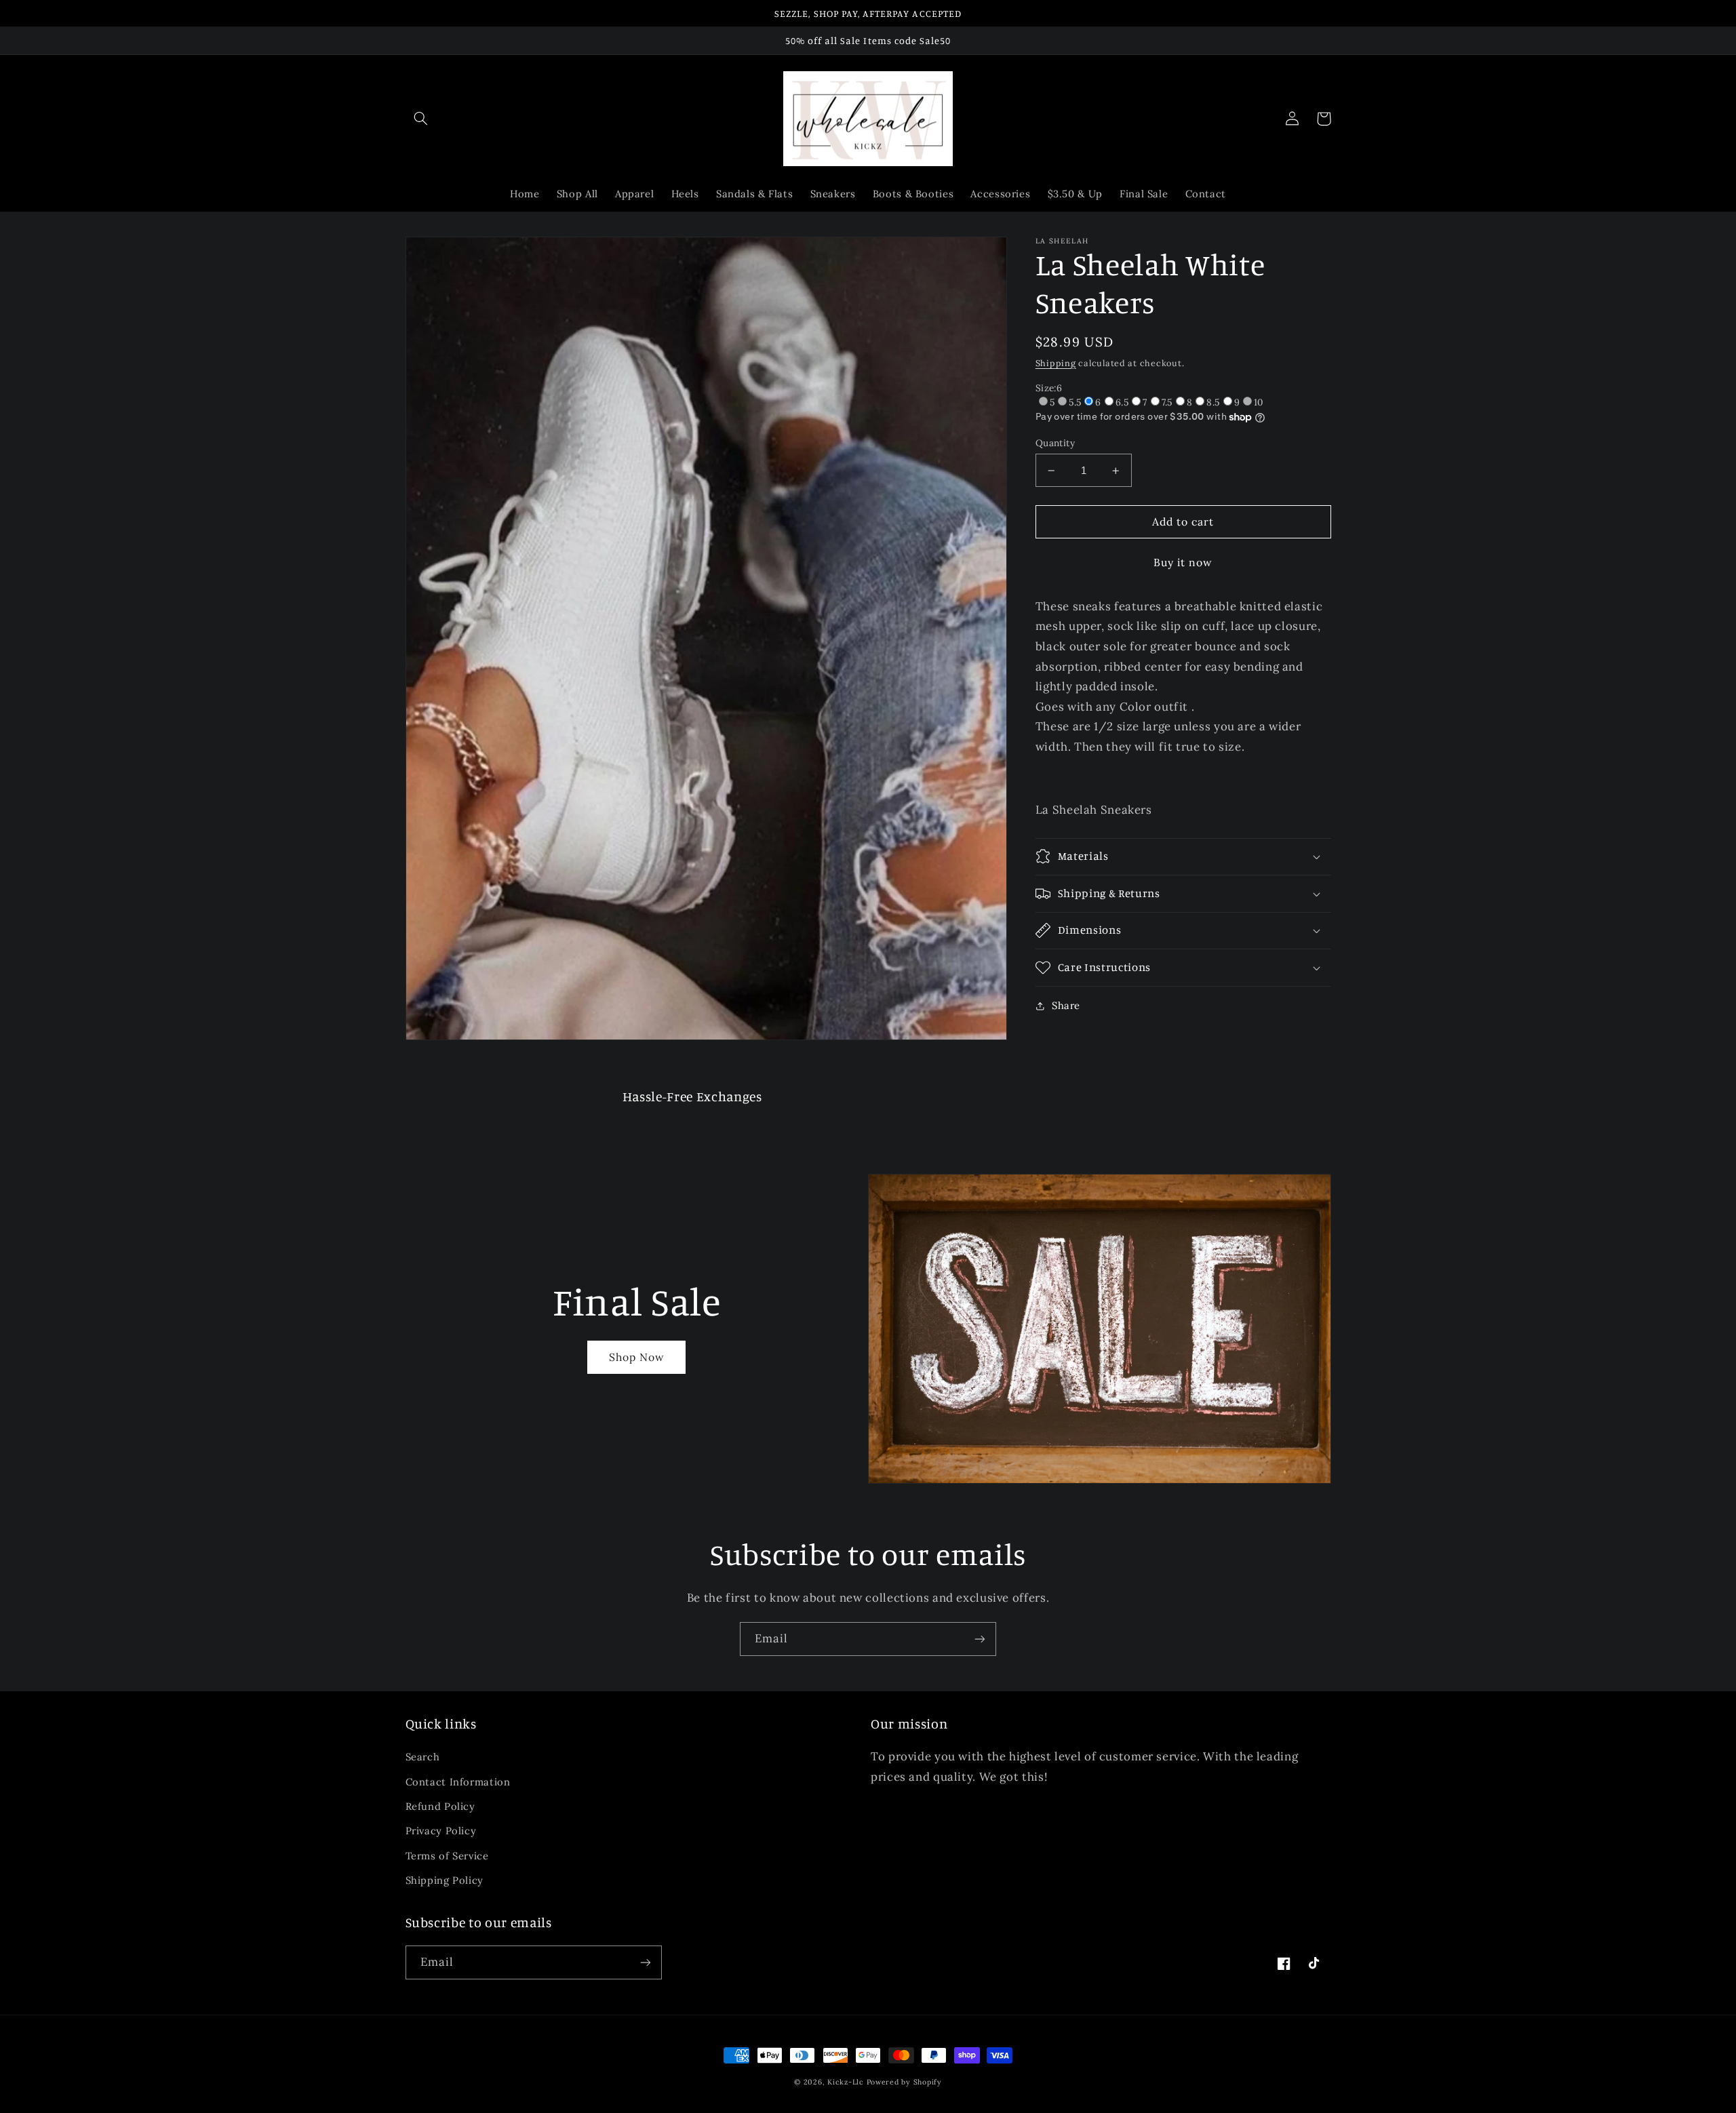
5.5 (1075, 402)
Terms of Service (447, 1856)
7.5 (1167, 402)
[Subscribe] (980, 1639)
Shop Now (637, 1357)
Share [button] (1066, 1005)
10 (1259, 402)
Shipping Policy (445, 1880)
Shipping (1056, 363)
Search (423, 1757)
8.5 (1213, 402)
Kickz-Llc (846, 2082)
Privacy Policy (441, 1831)
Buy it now (1183, 562)
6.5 (1122, 402)
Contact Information (458, 1782)
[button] (421, 119)
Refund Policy (440, 1806)
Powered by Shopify (904, 2082)
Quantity (1055, 443)
